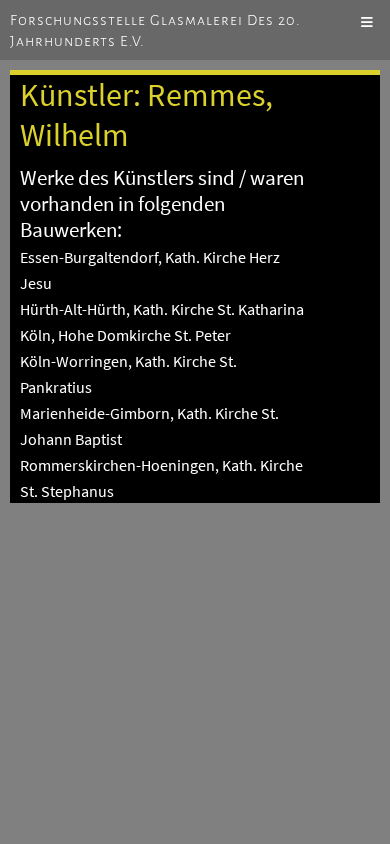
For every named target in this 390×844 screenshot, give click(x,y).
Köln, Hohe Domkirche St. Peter (125, 335)
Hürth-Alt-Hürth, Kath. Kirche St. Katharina (162, 309)
